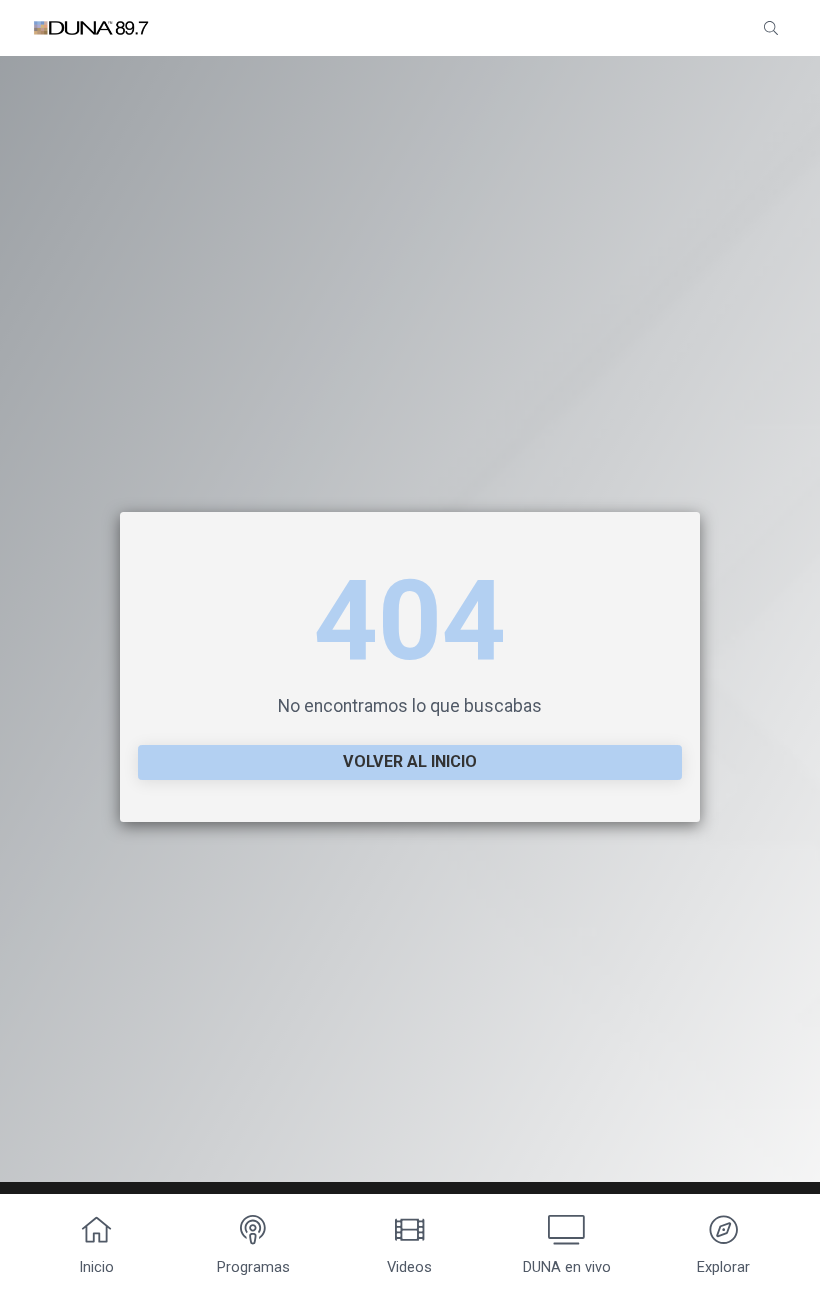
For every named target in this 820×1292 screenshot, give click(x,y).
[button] (771, 28)
